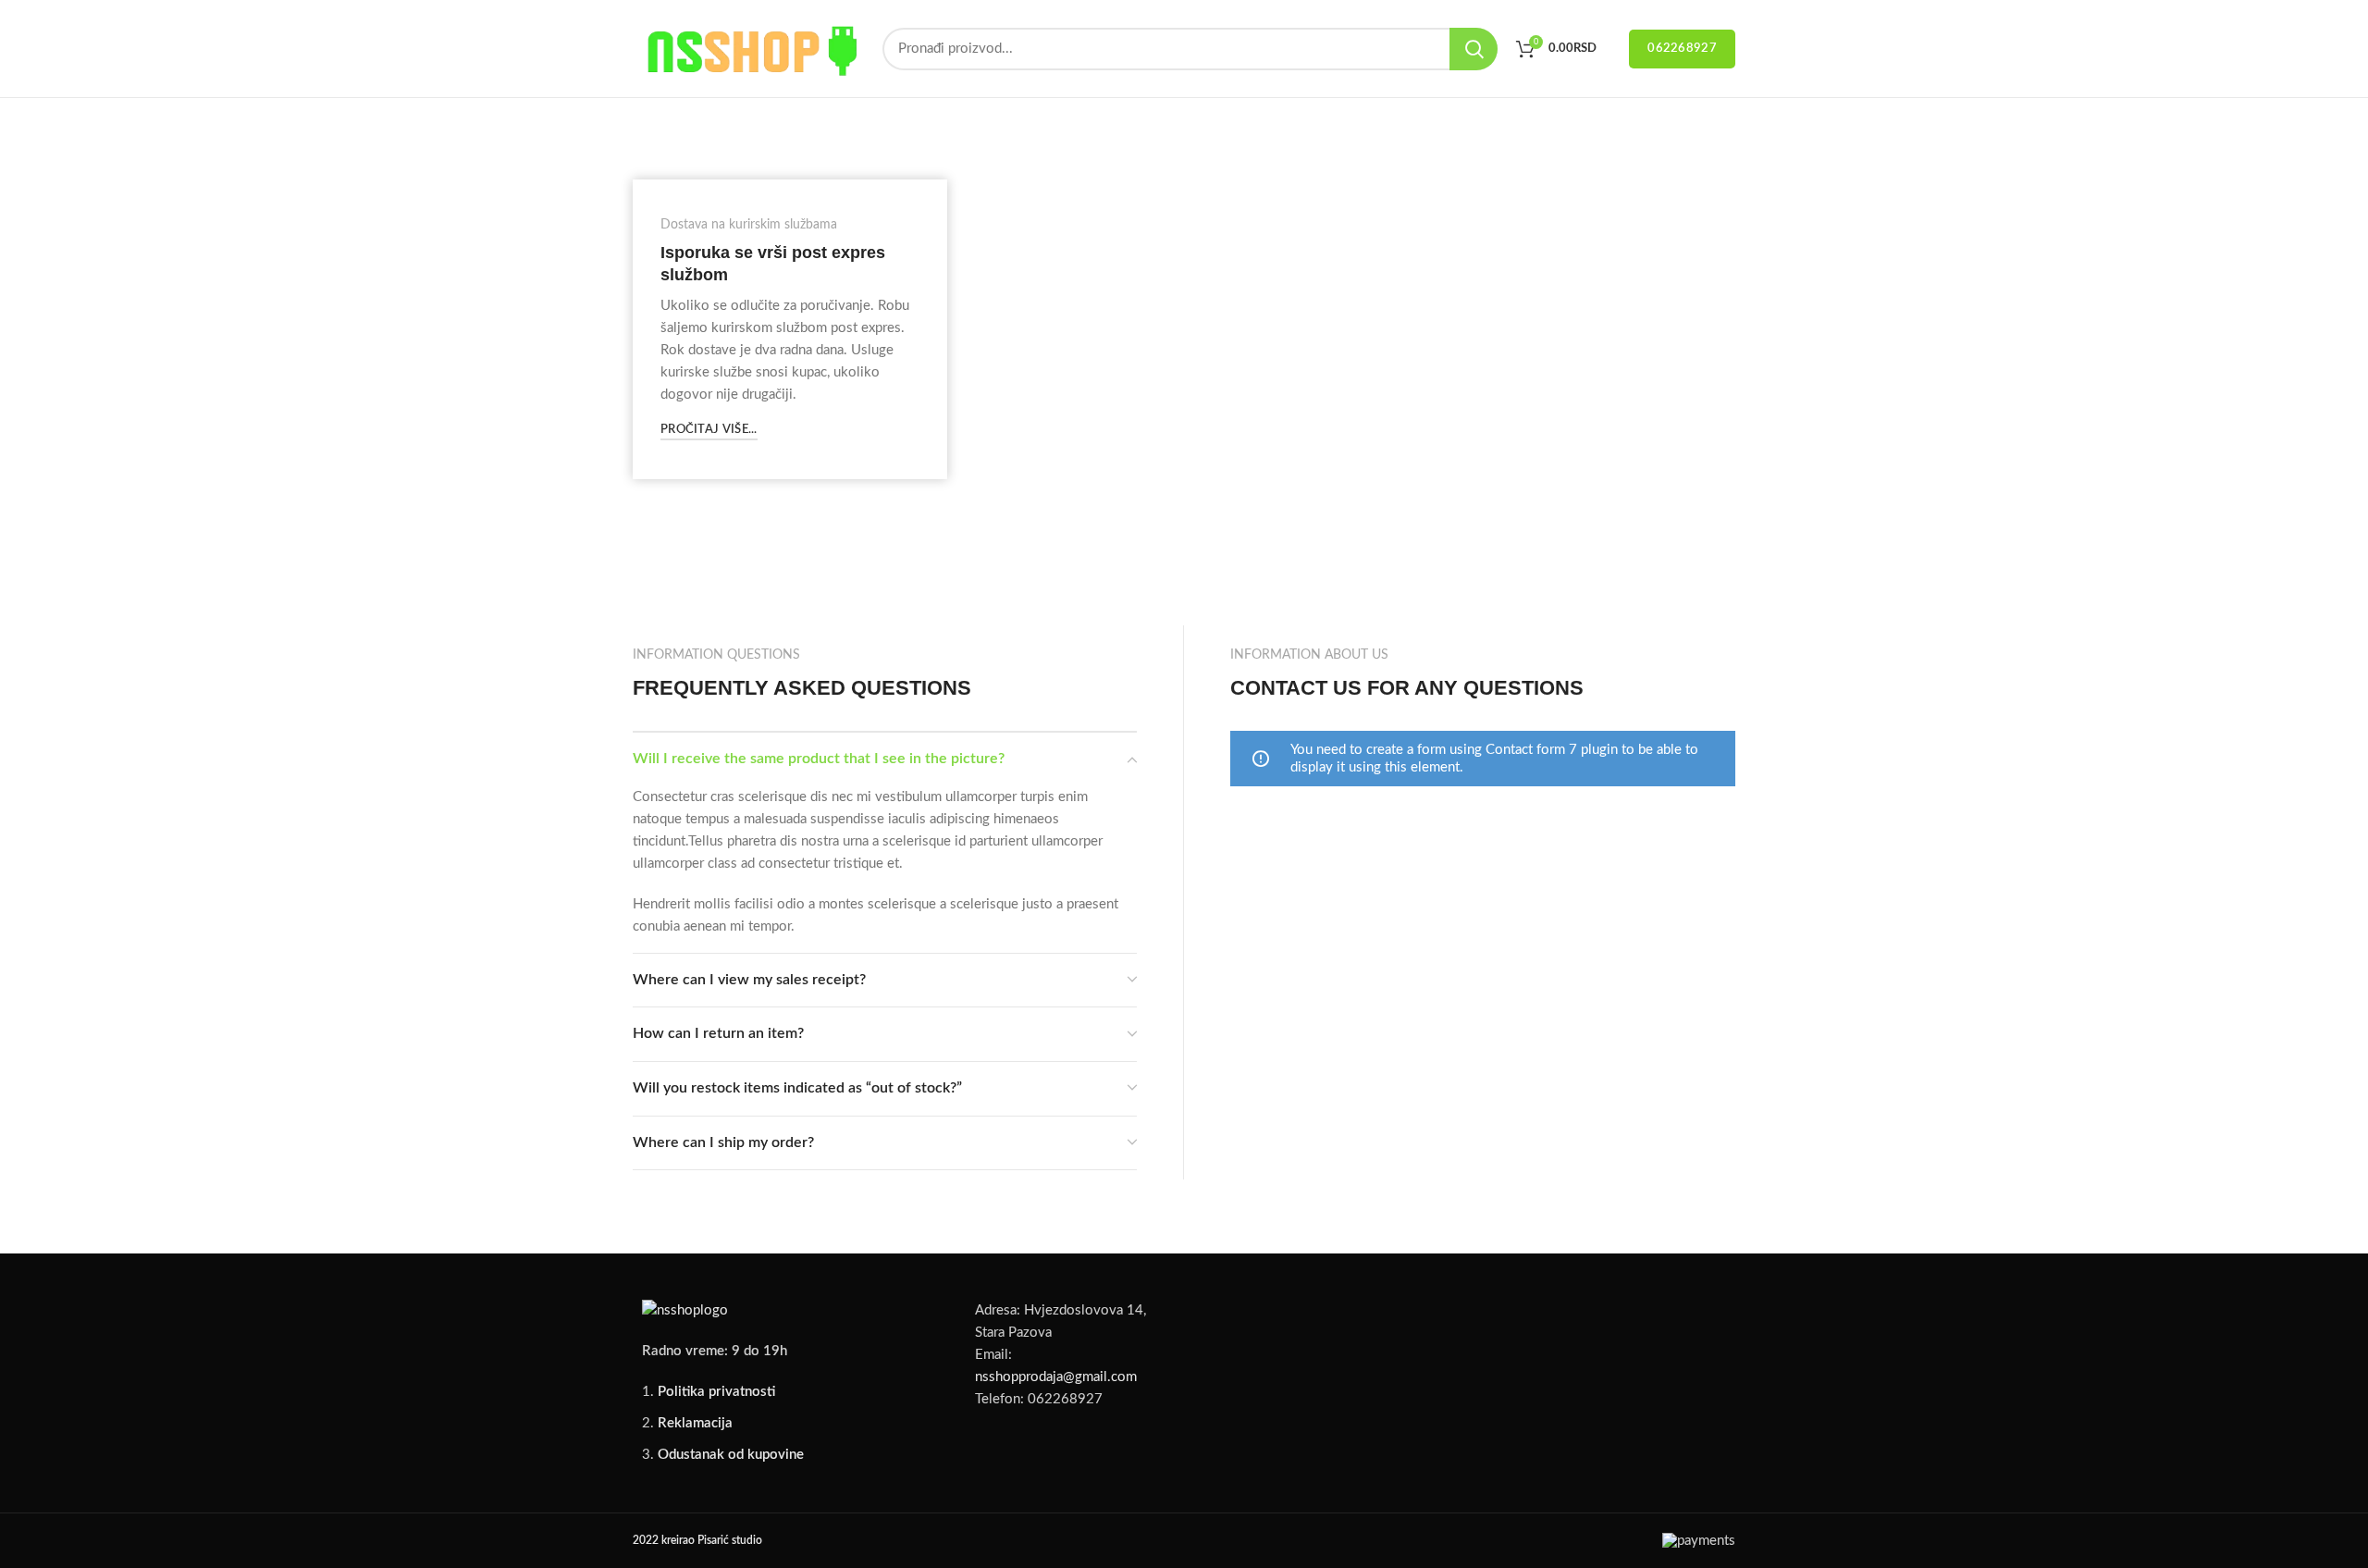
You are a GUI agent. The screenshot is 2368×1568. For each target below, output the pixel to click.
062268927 (1682, 49)
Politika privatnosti (716, 1392)
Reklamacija (695, 1423)
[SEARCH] (1474, 49)
